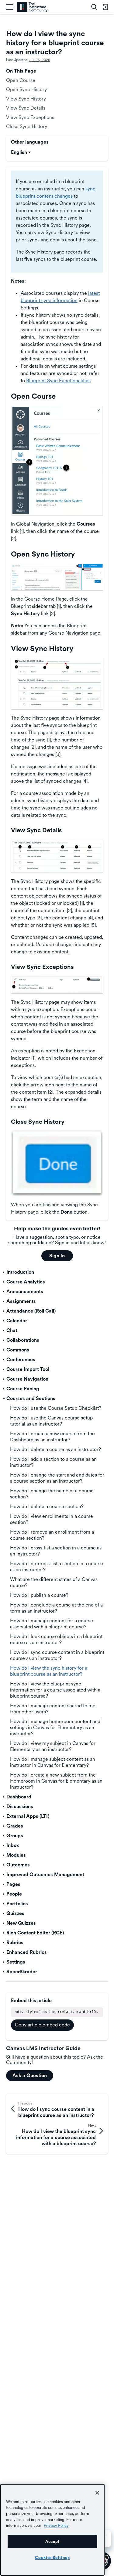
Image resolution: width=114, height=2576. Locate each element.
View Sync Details (26, 108)
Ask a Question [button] (30, 2075)
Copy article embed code (42, 2025)
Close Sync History (27, 126)
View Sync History (26, 99)
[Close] (97, 2493)
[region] (52, 2530)
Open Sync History (26, 89)
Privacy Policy (56, 2525)
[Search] (94, 7)
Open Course (21, 80)
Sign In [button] (57, 1256)
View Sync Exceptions (30, 117)
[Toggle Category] (4, 1272)
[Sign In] (105, 7)
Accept (52, 2541)
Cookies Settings (52, 2557)
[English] (32, 7)
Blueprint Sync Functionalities (58, 381)
